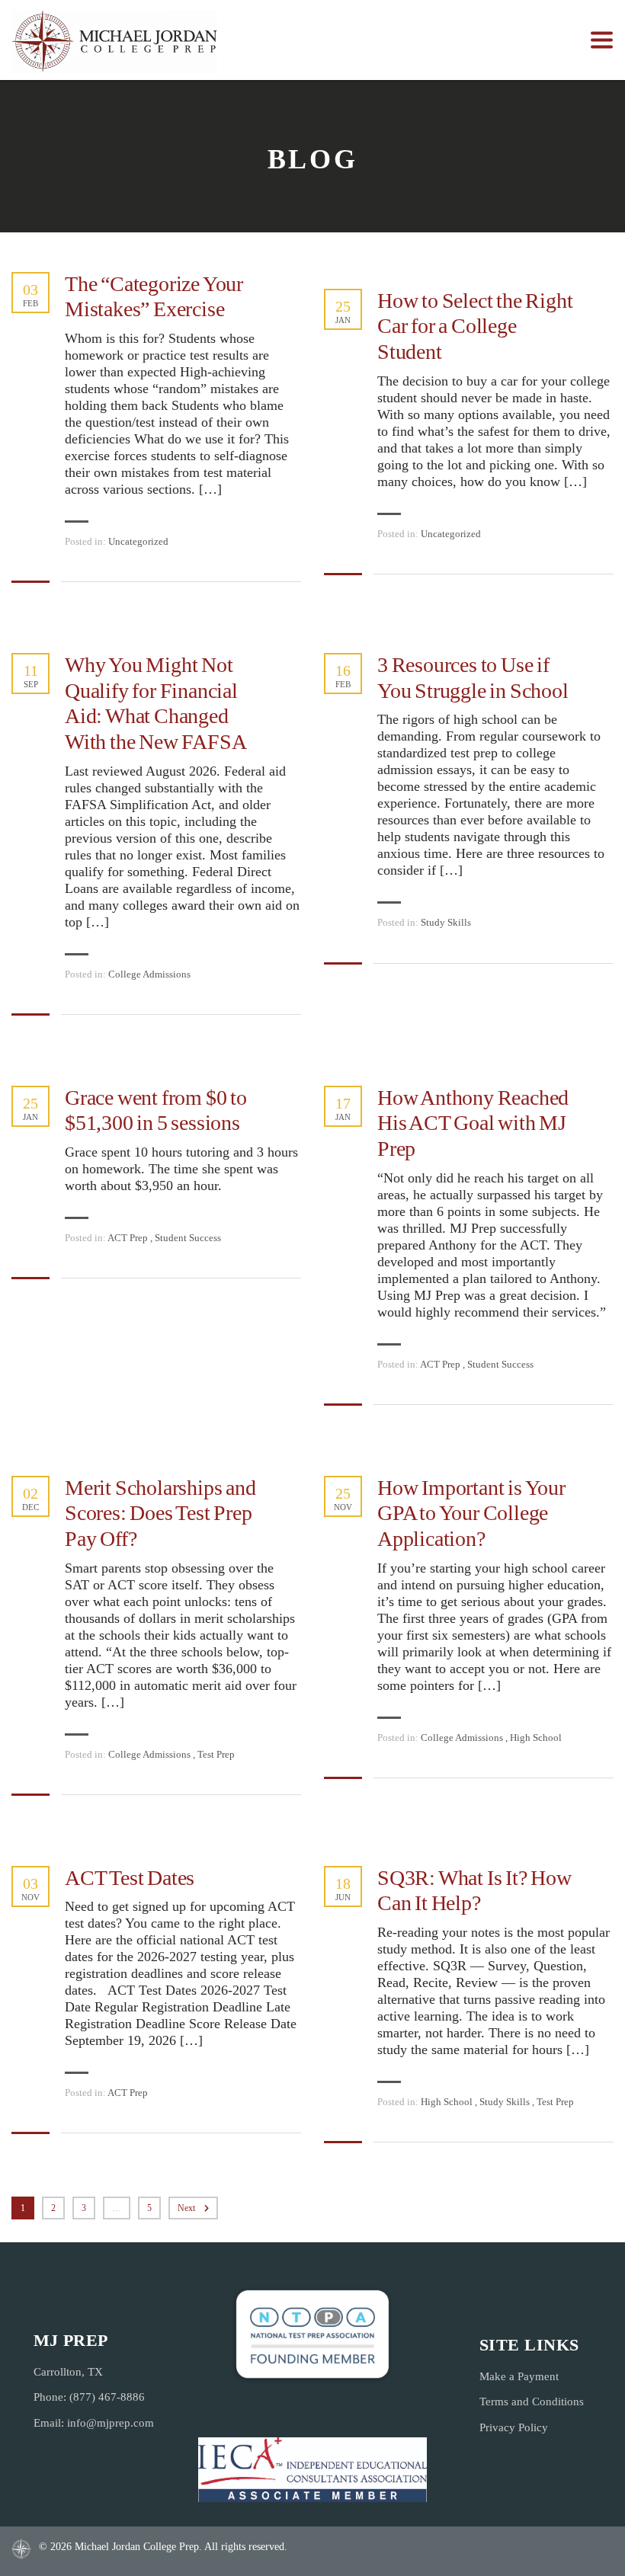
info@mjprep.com (111, 2423)
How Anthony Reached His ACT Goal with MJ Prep (473, 1123)
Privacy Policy (514, 2427)
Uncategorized (138, 541)
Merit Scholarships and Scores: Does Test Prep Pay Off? (160, 1513)
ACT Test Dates (130, 1878)
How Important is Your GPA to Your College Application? (471, 1513)
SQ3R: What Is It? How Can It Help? (474, 1891)
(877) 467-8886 (107, 2397)
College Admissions (149, 974)
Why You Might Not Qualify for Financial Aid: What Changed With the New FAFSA (155, 703)
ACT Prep (128, 1238)
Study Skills (446, 922)
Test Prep (216, 1754)
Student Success (188, 1238)
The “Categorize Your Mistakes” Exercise (154, 297)
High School (536, 1738)
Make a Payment (519, 2376)
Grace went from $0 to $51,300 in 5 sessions (156, 1110)
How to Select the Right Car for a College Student (475, 326)
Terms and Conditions (532, 2402)
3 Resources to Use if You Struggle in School (473, 678)
